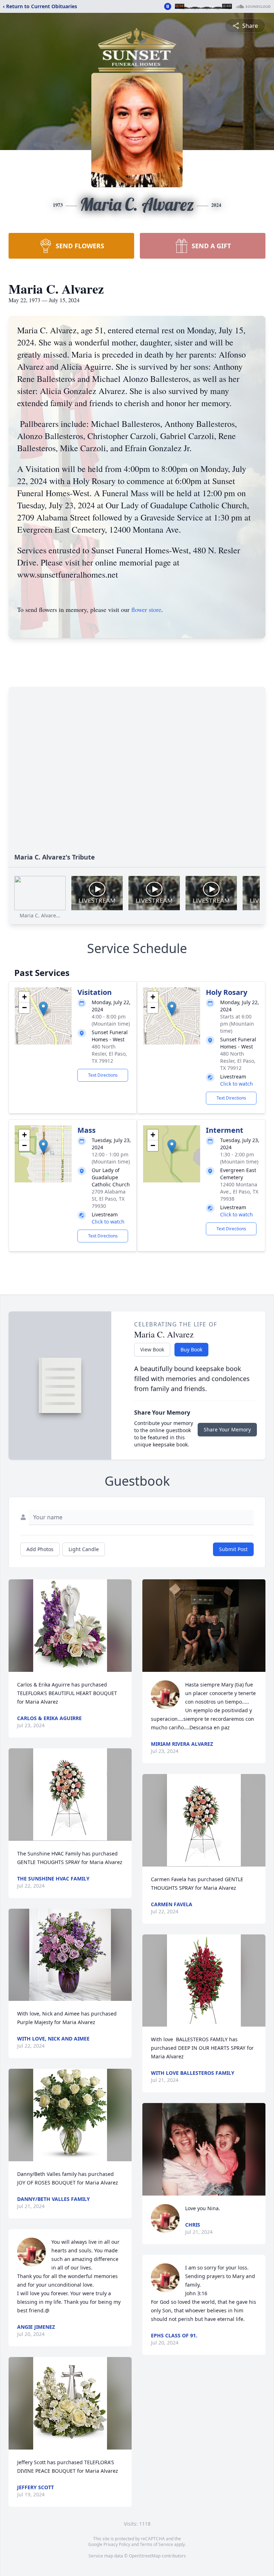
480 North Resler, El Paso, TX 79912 (109, 1054)
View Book (152, 1349)
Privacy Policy (117, 2544)
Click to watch (237, 1084)
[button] (43, 1009)
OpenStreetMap (145, 2556)
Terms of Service (156, 2544)
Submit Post (233, 1549)
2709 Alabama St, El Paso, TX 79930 (109, 1199)
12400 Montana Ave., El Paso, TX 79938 (239, 1192)
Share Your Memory (227, 1429)
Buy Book (191, 1349)
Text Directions (103, 1075)
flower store (146, 609)
